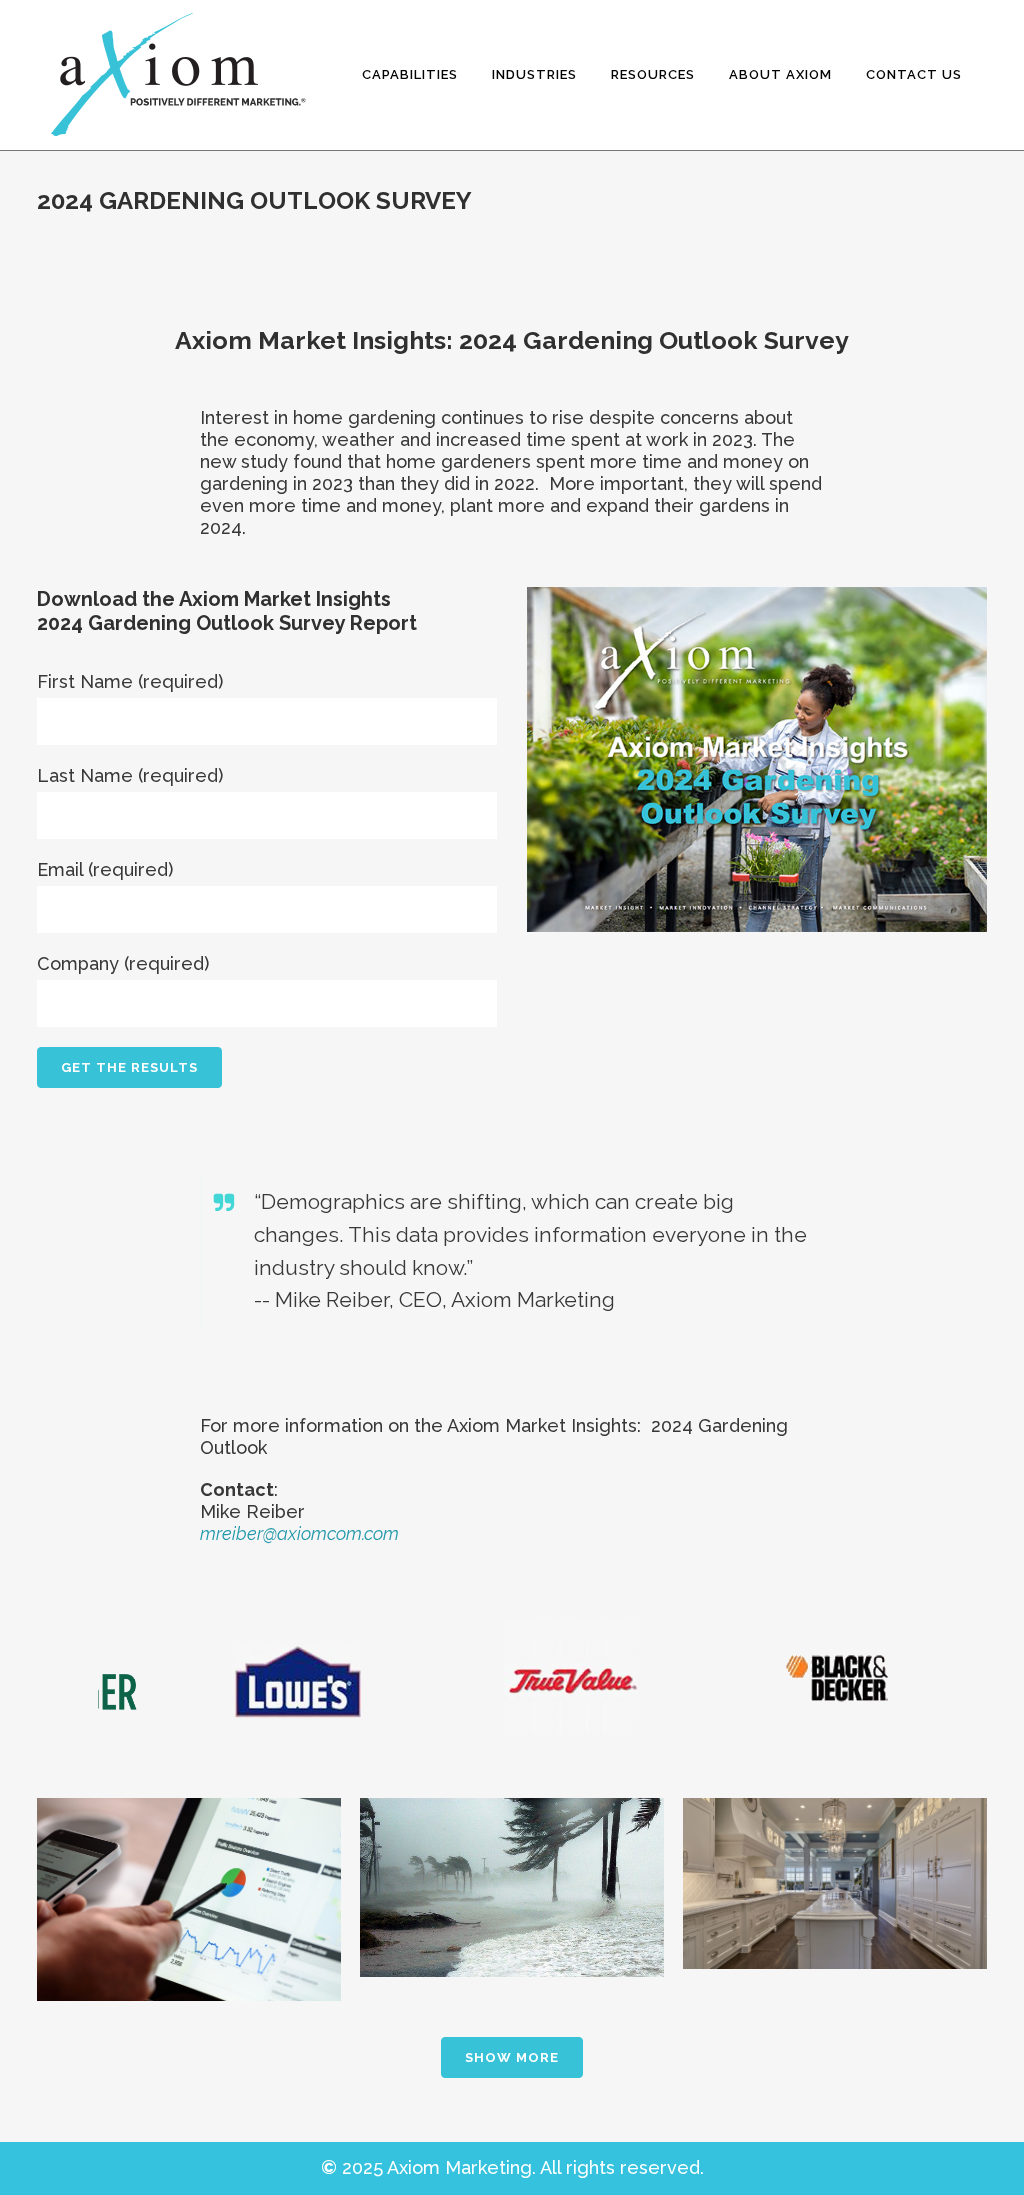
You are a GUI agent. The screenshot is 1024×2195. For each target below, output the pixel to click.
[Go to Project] (189, 1979)
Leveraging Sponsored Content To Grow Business (189, 1857)
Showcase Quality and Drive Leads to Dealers (835, 1853)
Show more (512, 2057)
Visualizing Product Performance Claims (511, 1854)
